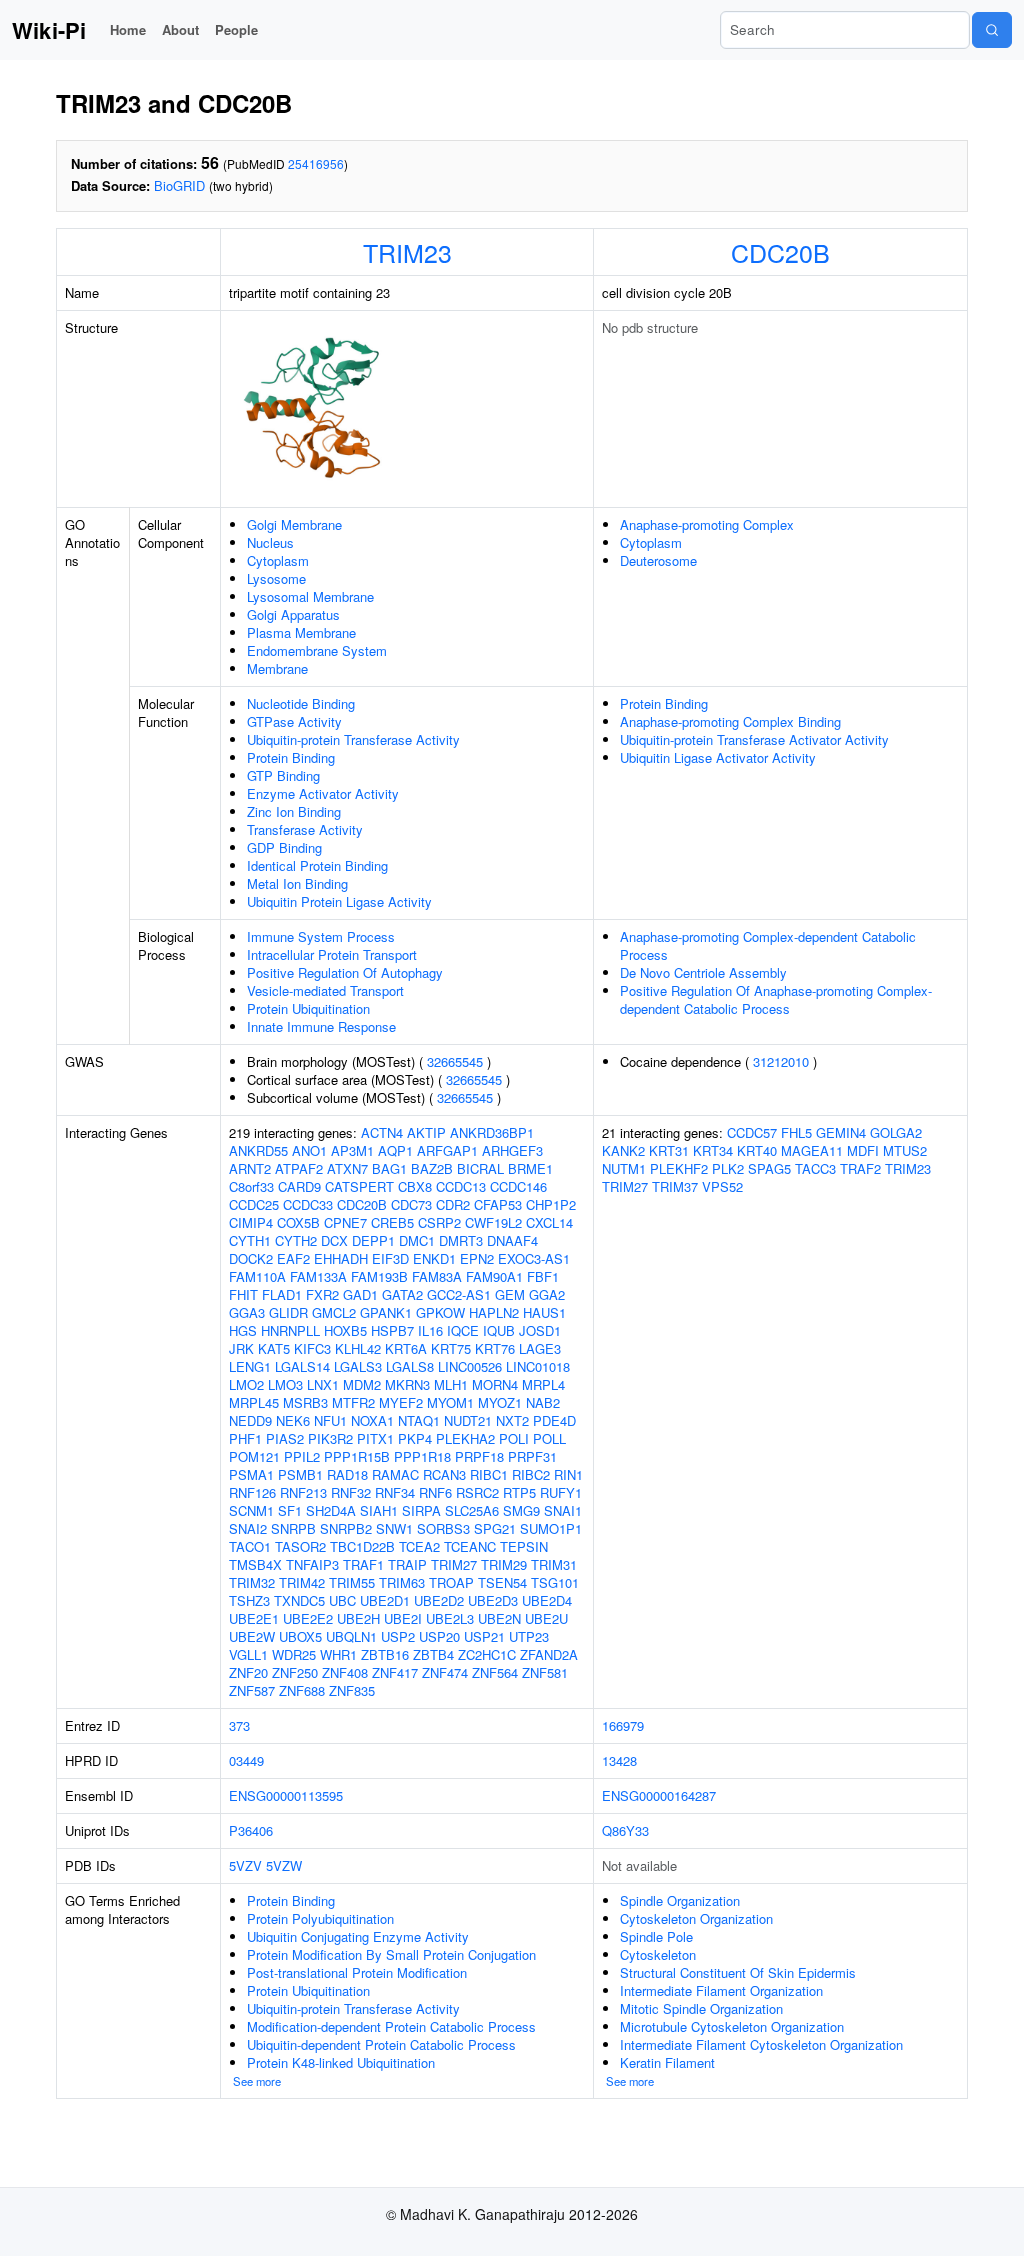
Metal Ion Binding (297, 883)
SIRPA (421, 1510)
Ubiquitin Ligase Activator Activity (718, 757)
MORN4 (495, 1384)
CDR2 (453, 1204)
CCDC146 (518, 1186)
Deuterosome (658, 560)
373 (239, 1725)
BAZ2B (432, 1168)
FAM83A (437, 1276)
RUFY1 (561, 1492)
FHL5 (796, 1132)
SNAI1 (563, 1510)
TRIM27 (454, 1564)
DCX (334, 1240)
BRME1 (530, 1168)
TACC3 (815, 1168)
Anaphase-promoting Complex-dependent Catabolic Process (768, 945)
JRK (241, 1348)
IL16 (430, 1330)
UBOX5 (300, 1636)
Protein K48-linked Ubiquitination (341, 2062)
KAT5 (274, 1348)
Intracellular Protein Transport (332, 954)
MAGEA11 (812, 1150)
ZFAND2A (549, 1654)
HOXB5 (345, 1330)
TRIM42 (302, 1582)
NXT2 (512, 1420)
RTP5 (519, 1492)
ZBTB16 (385, 1654)
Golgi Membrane (294, 524)
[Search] (992, 30)
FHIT (243, 1294)
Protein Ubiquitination (308, 1008)
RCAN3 (444, 1474)
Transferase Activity (305, 829)
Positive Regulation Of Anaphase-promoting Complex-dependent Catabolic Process (776, 999)
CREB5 (392, 1222)
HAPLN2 (494, 1312)
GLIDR (288, 1312)
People (236, 29)
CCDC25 (254, 1204)
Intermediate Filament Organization (721, 1990)
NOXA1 (372, 1420)
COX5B (298, 1222)
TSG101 (555, 1582)
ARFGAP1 (447, 1150)
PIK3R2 (330, 1438)
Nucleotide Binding (301, 703)
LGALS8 (410, 1366)
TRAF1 (363, 1564)
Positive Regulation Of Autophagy (345, 972)
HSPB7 (392, 1330)
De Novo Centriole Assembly (703, 972)
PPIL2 (302, 1456)
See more (257, 2081)
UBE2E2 (308, 1618)
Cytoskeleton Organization (696, 1918)
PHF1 (245, 1438)
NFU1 (330, 1420)
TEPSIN (524, 1546)
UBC (342, 1600)
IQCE (463, 1330)
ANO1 (309, 1150)
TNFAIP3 (312, 1564)
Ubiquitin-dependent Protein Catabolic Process (381, 2044)
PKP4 (415, 1438)
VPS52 (722, 1186)
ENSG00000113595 (286, 1795)
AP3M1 (352, 1150)
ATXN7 (347, 1168)
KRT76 (495, 1348)
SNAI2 (248, 1528)
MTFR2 (353, 1402)
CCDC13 (461, 1186)
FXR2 (322, 1294)
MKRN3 (407, 1384)
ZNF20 (248, 1672)
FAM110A (257, 1276)
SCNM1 (251, 1510)
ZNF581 (545, 1672)
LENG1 (250, 1366)
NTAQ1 (419, 1420)
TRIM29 (504, 1564)
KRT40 (757, 1150)
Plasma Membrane (301, 632)
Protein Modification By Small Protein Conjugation (391, 1954)
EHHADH (341, 1258)
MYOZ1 (500, 1402)
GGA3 (247, 1312)
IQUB (499, 1330)
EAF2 (293, 1258)
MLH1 (451, 1384)
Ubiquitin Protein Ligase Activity (339, 901)
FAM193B (379, 1276)
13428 (619, 1760)
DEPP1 (373, 1240)
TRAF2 (860, 1168)
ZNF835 (352, 1690)
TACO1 (250, 1546)
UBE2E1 (254, 1618)
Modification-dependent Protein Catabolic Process (391, 2026)
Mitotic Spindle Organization (701, 2008)
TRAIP (407, 1564)
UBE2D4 (547, 1600)
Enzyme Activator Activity (323, 793)
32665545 (455, 1061)
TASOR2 (300, 1546)
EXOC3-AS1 (534, 1258)
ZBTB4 (433, 1654)
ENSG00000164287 (659, 1795)
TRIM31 (554, 1564)
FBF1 (543, 1276)
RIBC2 (531, 1474)
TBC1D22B (362, 1546)
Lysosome (276, 578)
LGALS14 (302, 1366)
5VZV (245, 1865)
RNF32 (351, 1492)
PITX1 (375, 1438)
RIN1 (568, 1474)
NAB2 (543, 1402)
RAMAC (395, 1474)
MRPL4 (543, 1384)
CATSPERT (359, 1186)
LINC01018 (538, 1366)
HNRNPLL (290, 1330)
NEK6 (293, 1420)
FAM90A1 (494, 1276)
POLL (549, 1438)
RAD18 (347, 1474)
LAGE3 (540, 1348)
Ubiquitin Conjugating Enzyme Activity (358, 1936)
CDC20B (780, 252)
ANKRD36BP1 (492, 1132)
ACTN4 (382, 1132)
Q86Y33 (625, 1830)
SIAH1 (379, 1510)
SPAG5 (769, 1168)
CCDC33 (308, 1204)
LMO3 (285, 1384)
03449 (246, 1760)
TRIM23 (407, 252)
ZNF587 (252, 1690)
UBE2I (403, 1618)
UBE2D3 (493, 1600)
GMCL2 (334, 1312)
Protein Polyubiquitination (320, 1918)
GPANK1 (386, 1312)
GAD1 (360, 1294)
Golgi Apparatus (293, 614)
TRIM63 (402, 1582)
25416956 (316, 163)
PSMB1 (300, 1474)
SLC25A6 (472, 1510)
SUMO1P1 (551, 1528)
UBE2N (499, 1618)
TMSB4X (255, 1564)
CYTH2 (296, 1240)
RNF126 (252, 1492)
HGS (243, 1330)
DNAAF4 (512, 1240)
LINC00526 (470, 1366)
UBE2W (252, 1636)
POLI (514, 1438)
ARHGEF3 (512, 1150)
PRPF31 (532, 1456)
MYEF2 (401, 1402)
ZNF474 (445, 1672)
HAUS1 (544, 1312)
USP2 (398, 1636)
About (180, 29)
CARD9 (299, 1186)
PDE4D (554, 1420)
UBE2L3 (450, 1618)
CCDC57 (752, 1132)
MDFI (863, 1150)
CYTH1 (250, 1240)
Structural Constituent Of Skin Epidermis (738, 1972)
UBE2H (358, 1618)
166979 (623, 1725)
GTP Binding (283, 775)
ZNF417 (395, 1672)
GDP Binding (284, 847)
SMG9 (521, 1510)
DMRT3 (461, 1240)
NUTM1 (624, 1168)
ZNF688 (302, 1690)
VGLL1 (248, 1654)
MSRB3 (305, 1402)
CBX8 (415, 1186)
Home (128, 29)
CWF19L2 (493, 1222)
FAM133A (318, 1276)
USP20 (439, 1636)
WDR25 (294, 1654)
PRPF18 (479, 1456)
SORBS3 (443, 1528)
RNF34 (395, 1492)
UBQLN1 (351, 1636)
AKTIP (426, 1132)
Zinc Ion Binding (294, 811)
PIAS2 (285, 1438)
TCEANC (470, 1546)
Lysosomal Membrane (310, 596)
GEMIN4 (841, 1132)
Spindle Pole (656, 1936)
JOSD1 (540, 1330)
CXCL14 (549, 1222)
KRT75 (451, 1348)
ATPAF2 (299, 1168)
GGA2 (547, 1294)
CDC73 (411, 1204)
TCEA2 (419, 1546)
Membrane (277, 668)
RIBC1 (489, 1474)
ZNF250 (295, 1672)
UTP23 (529, 1636)
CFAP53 (498, 1204)
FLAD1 (282, 1294)
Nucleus (270, 542)
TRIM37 (675, 1186)
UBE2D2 (439, 1600)
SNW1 (394, 1528)
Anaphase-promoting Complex (707, 524)
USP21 (484, 1636)
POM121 (254, 1456)
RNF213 (303, 1492)
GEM (510, 1294)
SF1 (290, 1510)
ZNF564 (495, 1672)
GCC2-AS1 (459, 1294)
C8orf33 (251, 1186)
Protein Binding (291, 757)
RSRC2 (477, 1492)
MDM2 (362, 1384)
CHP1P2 (551, 1204)
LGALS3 (358, 1366)
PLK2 (728, 1168)
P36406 (251, 1830)
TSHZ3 (249, 1600)
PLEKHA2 (465, 1438)
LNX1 (323, 1384)
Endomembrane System (317, 650)
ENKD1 (434, 1258)
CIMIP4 (251, 1222)
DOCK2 (251, 1258)
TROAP (451, 1582)
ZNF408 (345, 1672)
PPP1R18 (422, 1456)
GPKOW (440, 1312)
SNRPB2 (346, 1528)
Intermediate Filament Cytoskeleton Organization (761, 2044)
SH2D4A (331, 1510)
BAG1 (389, 1168)
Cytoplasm (278, 560)
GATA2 (402, 1294)
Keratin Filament (667, 2062)
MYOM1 (450, 1402)
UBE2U (546, 1618)
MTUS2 (905, 1150)
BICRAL (480, 1168)
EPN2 (477, 1258)
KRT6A (406, 1348)
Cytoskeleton (658, 1954)
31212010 (781, 1061)
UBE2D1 (385, 1600)
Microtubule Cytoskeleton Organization (732, 2026)
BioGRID (179, 185)
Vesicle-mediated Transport (325, 990)
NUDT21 (468, 1420)
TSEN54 (502, 1582)
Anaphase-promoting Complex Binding (730, 721)
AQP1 (395, 1150)
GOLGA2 (896, 1132)
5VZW (284, 1865)
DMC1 (417, 1240)
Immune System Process (321, 936)
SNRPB (293, 1528)
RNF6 (435, 1492)
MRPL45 (254, 1402)
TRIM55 (352, 1582)
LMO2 (246, 1384)
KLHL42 (358, 1348)
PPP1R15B (357, 1456)
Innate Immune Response (321, 1026)
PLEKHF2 (679, 1168)
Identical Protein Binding (317, 865)
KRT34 (713, 1150)
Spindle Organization (680, 1900)
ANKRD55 (258, 1150)
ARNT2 (250, 1168)
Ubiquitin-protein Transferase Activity (353, 739)
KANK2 (623, 1150)
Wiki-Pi (49, 30)
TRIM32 (252, 1582)
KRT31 (669, 1150)
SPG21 (495, 1528)
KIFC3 (312, 1348)
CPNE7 (345, 1222)
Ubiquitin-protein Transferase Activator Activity (754, 739)
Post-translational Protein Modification (357, 1972)
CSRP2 (439, 1222)
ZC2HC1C (487, 1654)
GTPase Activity (294, 721)
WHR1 (338, 1654)
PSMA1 (251, 1474)
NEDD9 (250, 1420)
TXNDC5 (299, 1600)
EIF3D (390, 1258)
